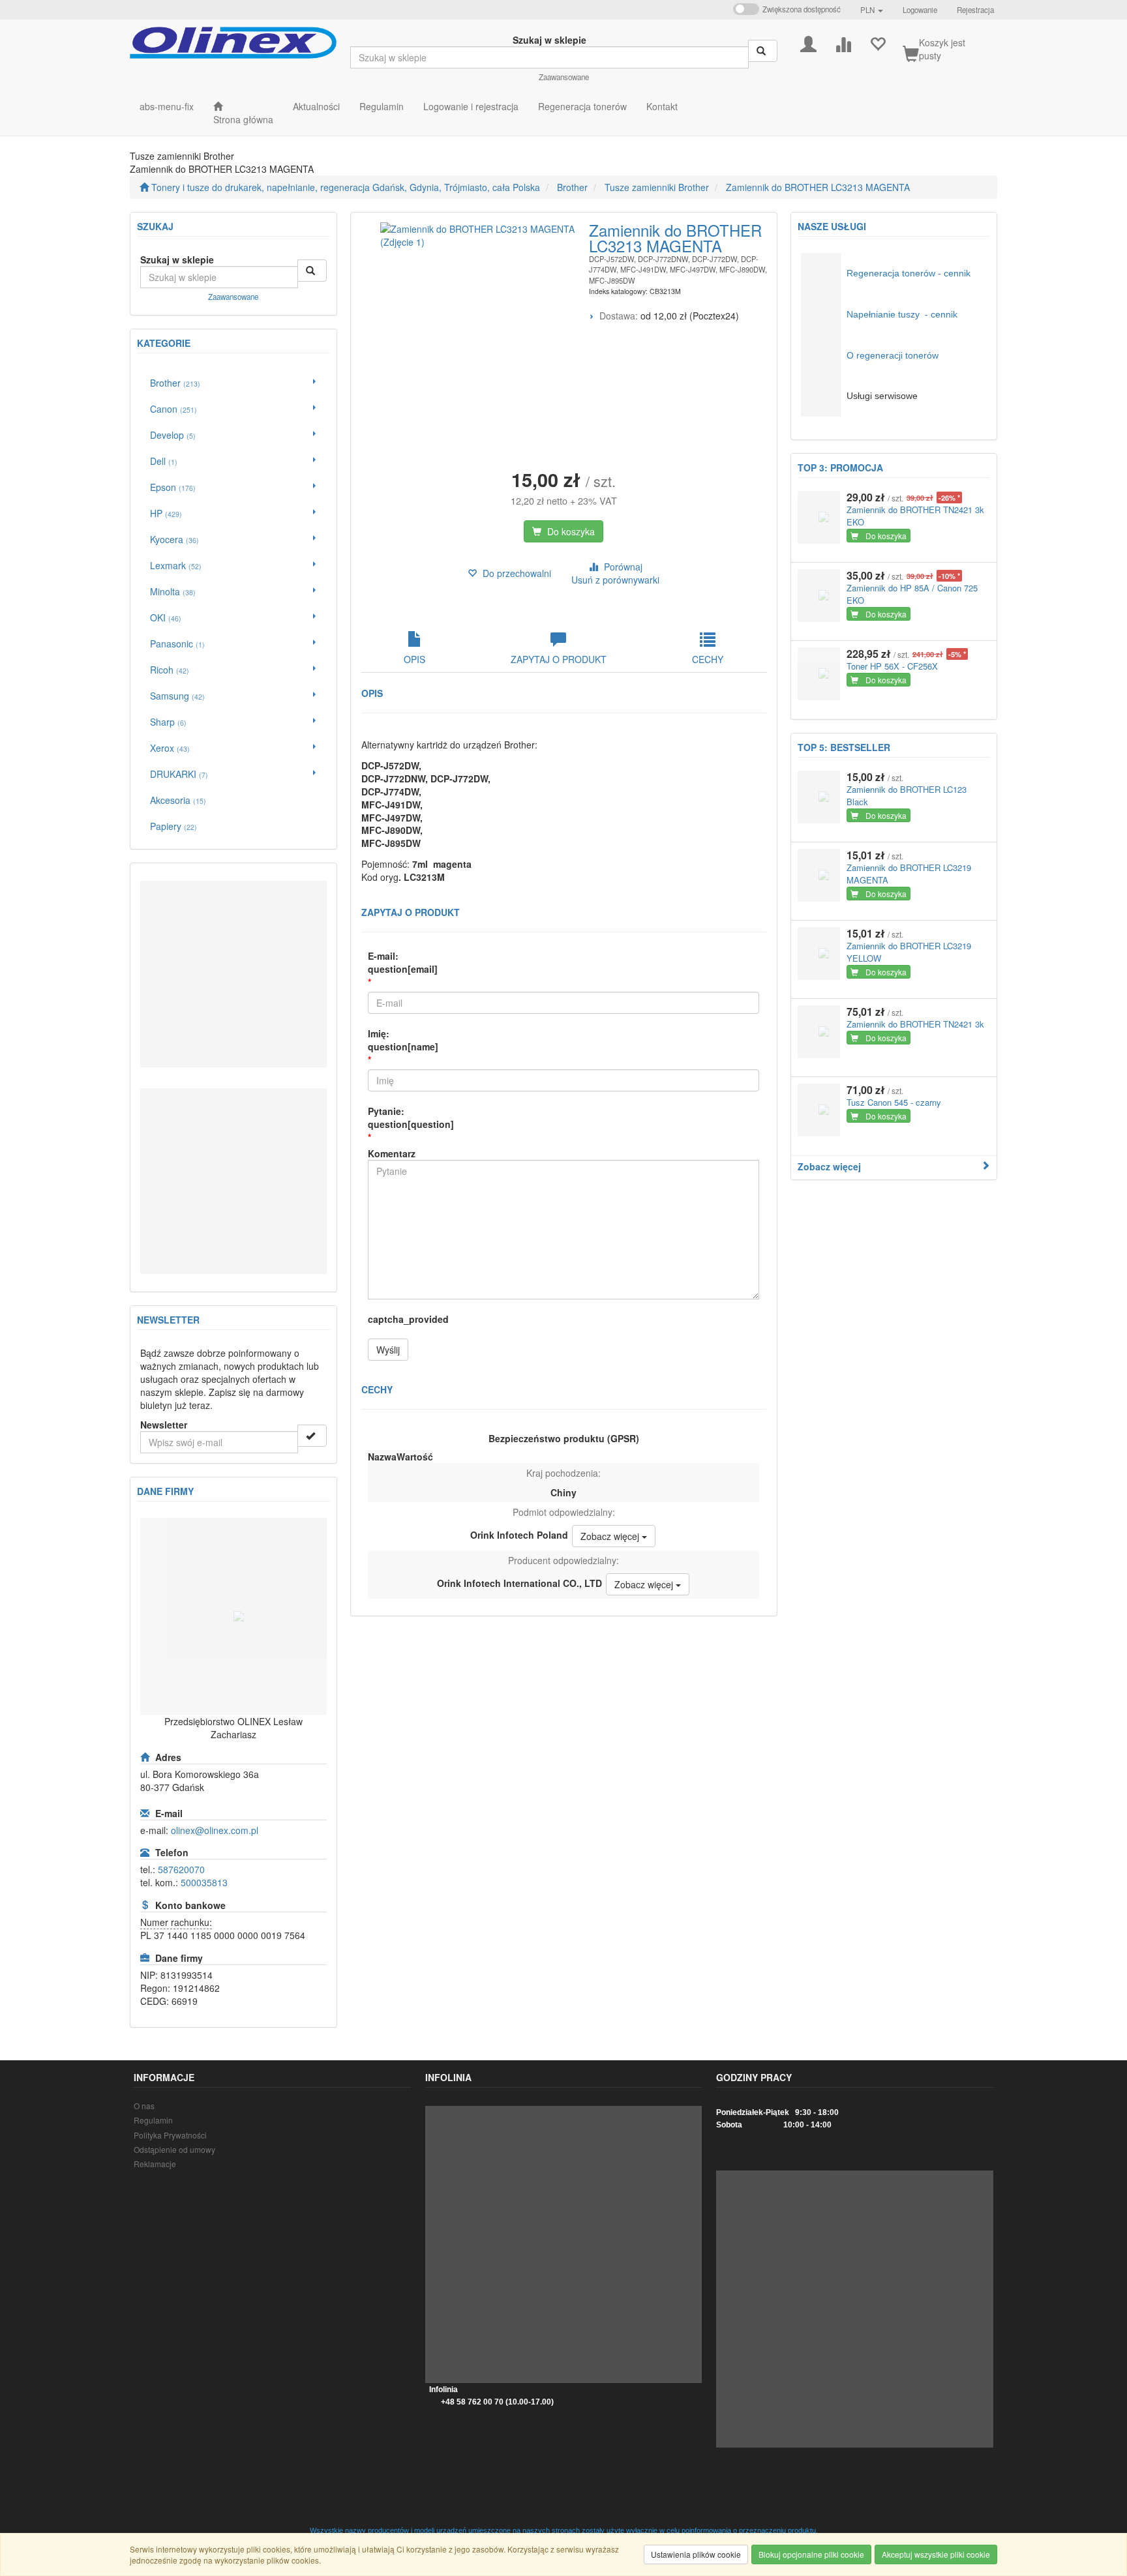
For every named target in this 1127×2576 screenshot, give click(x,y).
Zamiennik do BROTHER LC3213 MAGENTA (818, 187)
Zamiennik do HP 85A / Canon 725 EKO (912, 594)
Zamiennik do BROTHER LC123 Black (907, 795)
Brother (572, 187)
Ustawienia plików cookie (696, 2554)
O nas (144, 2106)
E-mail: (403, 962)
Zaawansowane (564, 77)
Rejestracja (975, 10)
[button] (872, 10)
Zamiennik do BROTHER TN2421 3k (915, 1024)
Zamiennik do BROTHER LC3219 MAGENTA (909, 874)
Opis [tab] (414, 659)
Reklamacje (155, 2164)
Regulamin (153, 2120)
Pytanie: (411, 1118)
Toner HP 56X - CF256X (892, 666)
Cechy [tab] (708, 659)
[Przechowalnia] (878, 43)
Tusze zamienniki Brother (657, 187)
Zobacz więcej (829, 1166)
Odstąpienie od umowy (174, 2149)
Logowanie (920, 10)
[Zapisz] (312, 1436)
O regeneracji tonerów (893, 355)
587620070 (181, 1869)
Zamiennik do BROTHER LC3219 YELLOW (909, 952)
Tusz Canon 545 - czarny (894, 1102)
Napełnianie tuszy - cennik (902, 314)
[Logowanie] (808, 43)
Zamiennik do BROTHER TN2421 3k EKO (915, 516)
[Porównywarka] (843, 43)
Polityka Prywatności (170, 2135)
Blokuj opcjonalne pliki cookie (811, 2554)
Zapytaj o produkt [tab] (559, 659)
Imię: (403, 1040)
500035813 (204, 1882)
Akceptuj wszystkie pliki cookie (936, 2554)
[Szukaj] (763, 51)
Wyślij (388, 1350)
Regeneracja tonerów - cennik (909, 273)
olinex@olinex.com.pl (215, 1830)
